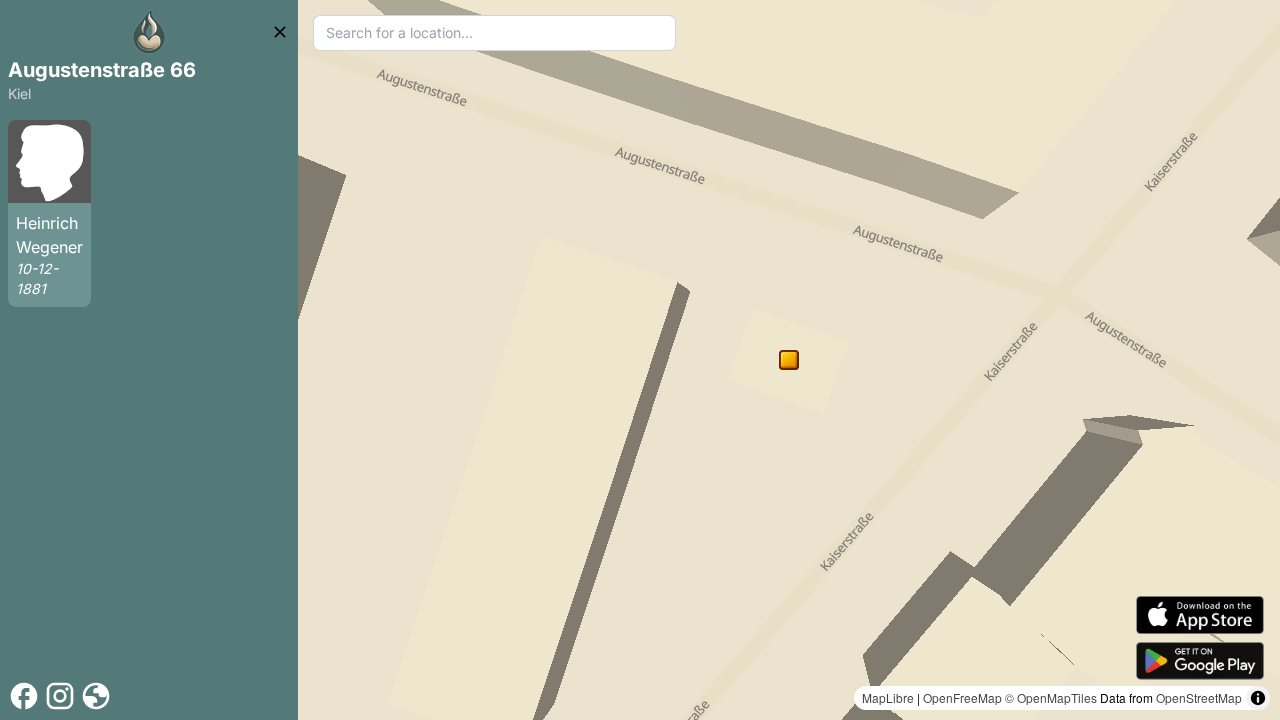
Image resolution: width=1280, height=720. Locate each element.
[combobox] (494, 33)
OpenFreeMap (962, 697)
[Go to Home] (149, 32)
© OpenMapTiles (1051, 697)
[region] (789, 360)
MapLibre (888, 697)
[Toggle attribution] (1258, 698)
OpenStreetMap (1199, 697)
